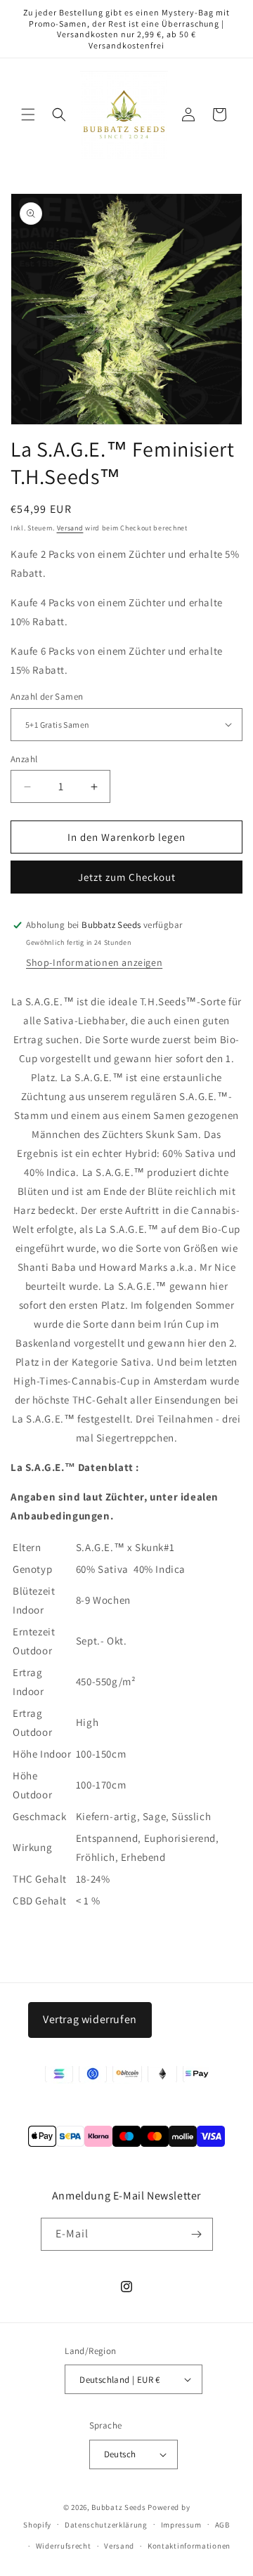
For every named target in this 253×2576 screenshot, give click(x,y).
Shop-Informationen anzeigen (94, 962)
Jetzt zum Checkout (127, 877)
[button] (28, 115)
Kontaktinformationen (189, 2546)
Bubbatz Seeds (118, 2507)
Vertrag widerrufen (90, 2019)
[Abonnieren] (197, 2234)
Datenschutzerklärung (106, 2525)
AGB (222, 2525)
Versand (70, 528)
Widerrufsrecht (64, 2546)
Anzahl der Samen (47, 697)
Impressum (181, 2525)
